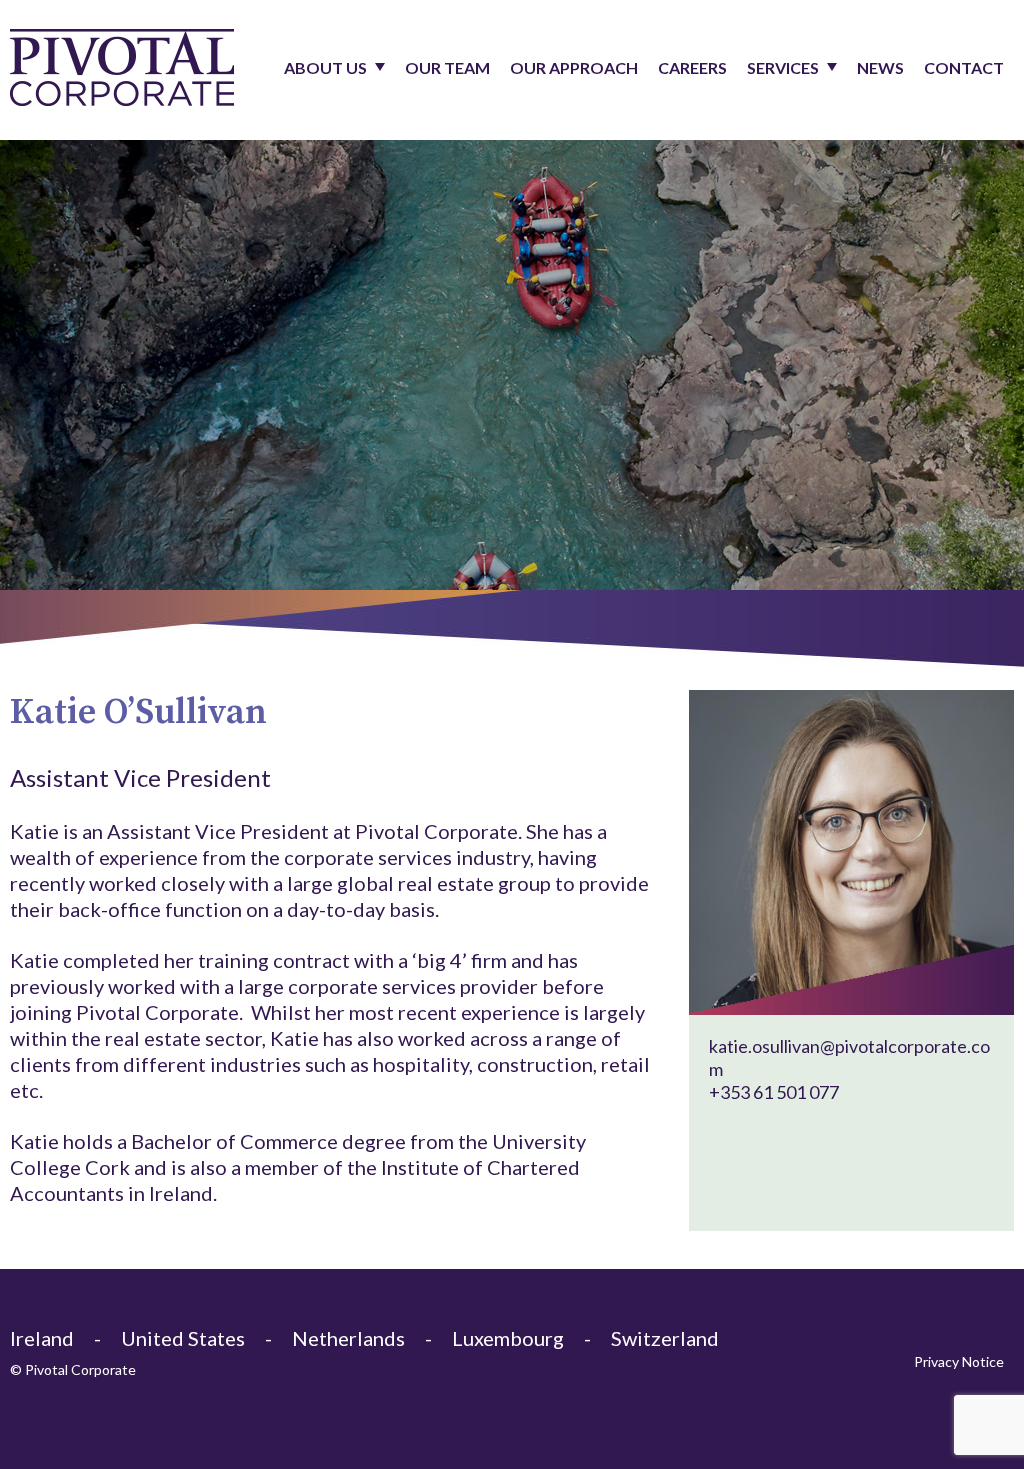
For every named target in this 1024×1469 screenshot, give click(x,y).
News (880, 67)
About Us (325, 67)
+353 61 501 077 (774, 1092)
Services (783, 67)
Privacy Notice (959, 1361)
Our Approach (574, 67)
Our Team (447, 67)
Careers (692, 67)
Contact (964, 67)
